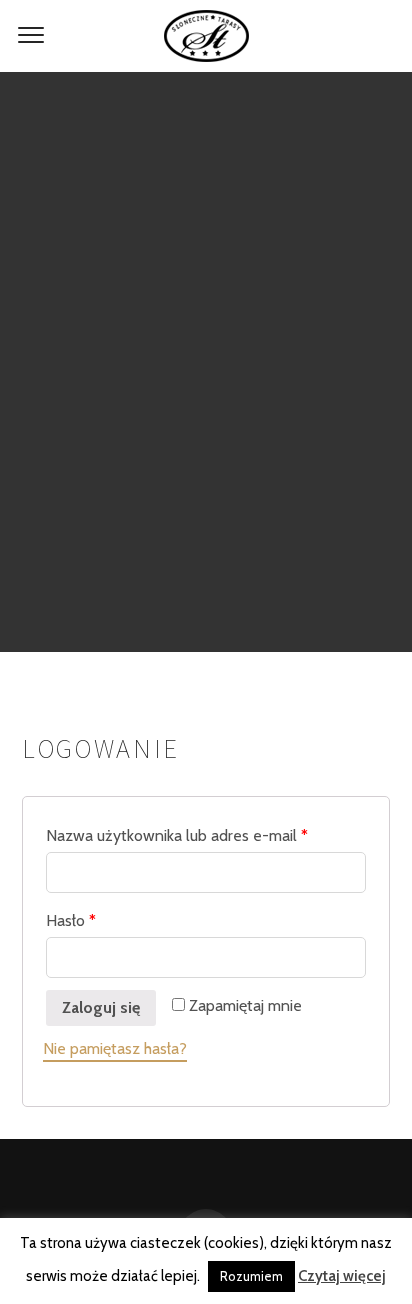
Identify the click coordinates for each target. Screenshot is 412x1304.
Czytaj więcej (342, 1276)
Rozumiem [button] (251, 1276)
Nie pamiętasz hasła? (115, 1048)
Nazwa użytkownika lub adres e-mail (177, 835)
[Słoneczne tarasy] (206, 36)
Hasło (71, 920)
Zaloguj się (101, 1007)
